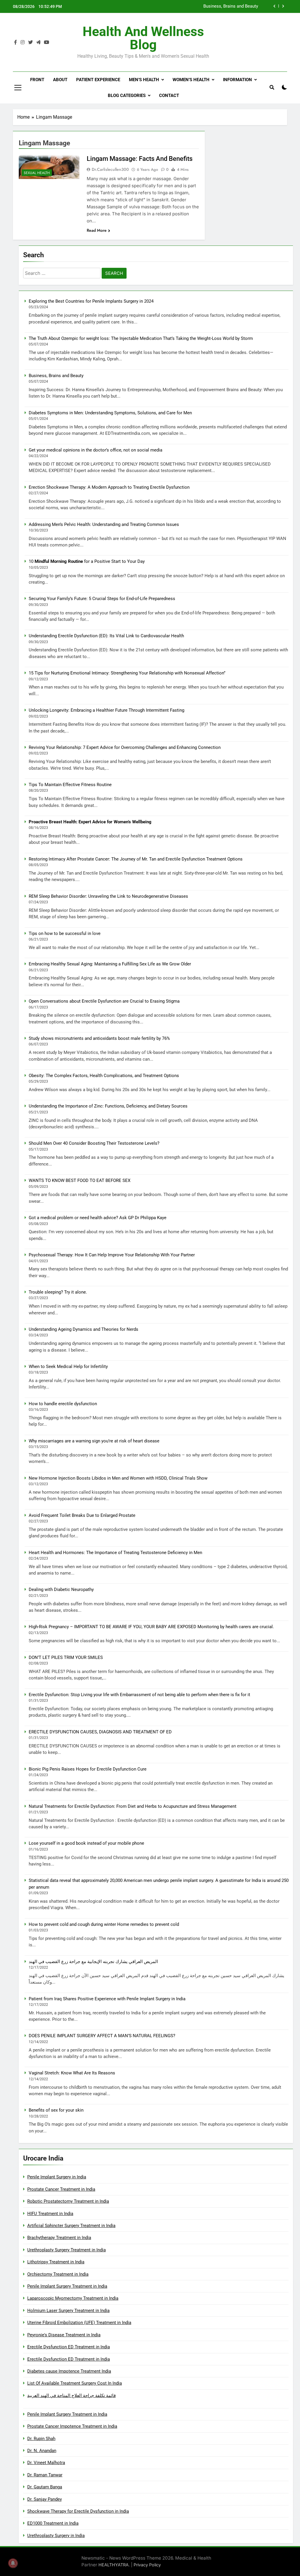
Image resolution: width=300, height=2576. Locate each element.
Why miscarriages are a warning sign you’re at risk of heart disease (94, 1441)
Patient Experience (98, 80)
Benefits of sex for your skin (56, 2110)
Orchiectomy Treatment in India (58, 2274)
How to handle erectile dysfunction (63, 1404)
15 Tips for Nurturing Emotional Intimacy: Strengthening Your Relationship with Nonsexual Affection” (127, 673)
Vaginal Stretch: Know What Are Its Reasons (72, 2073)
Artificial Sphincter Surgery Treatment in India (71, 2226)
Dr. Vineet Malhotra (46, 2463)
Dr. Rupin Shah (41, 2439)
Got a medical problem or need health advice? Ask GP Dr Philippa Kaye (98, 1218)
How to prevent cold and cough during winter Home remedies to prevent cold (104, 1924)
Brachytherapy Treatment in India (59, 2238)
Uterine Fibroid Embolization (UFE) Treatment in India (79, 2323)
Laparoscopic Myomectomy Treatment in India (73, 2298)
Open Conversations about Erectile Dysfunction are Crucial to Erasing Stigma (104, 1001)
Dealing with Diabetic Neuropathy (61, 1589)
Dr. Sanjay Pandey (45, 2499)
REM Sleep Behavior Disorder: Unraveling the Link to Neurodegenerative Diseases (108, 896)
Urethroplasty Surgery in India (56, 2536)
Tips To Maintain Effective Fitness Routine (70, 785)
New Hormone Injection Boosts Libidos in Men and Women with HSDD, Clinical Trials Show (118, 1478)
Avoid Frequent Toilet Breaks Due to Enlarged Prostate (82, 1515)
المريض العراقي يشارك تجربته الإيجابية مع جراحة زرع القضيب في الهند (93, 1962)
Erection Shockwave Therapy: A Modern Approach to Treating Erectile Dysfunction (109, 487)
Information (237, 80)
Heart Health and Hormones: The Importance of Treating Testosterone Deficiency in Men (115, 1553)
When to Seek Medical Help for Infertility (68, 1367)
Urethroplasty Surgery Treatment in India (67, 2250)
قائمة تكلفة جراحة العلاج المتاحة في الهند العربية (71, 2396)
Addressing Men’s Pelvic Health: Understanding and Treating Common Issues (104, 524)
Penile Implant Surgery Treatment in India (67, 2286)
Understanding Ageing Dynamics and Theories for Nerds (83, 1329)
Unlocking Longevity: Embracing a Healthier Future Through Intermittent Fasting (106, 710)
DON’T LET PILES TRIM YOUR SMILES (66, 1657)
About (60, 80)
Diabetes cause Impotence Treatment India (69, 2371)
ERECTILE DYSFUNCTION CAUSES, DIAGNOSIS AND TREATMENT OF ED (100, 1732)
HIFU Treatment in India (50, 2214)
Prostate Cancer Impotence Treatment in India (72, 2426)
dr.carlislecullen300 (110, 169)
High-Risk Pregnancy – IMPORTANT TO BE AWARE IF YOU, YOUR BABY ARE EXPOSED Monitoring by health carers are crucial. (151, 1627)
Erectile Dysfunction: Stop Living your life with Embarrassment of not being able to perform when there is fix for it (139, 1695)
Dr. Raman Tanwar (45, 2475)
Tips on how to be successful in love (65, 933)
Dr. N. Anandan (42, 2451)
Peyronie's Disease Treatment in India (64, 2335)
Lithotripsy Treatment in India (56, 2262)
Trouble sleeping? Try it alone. (58, 1292)
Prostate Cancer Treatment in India (61, 2189)
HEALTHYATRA (114, 2565)
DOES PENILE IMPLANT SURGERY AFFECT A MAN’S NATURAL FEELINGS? (102, 2036)
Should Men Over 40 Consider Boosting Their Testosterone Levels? (94, 1143)
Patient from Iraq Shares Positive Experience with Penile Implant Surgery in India (107, 1999)
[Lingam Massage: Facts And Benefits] (49, 167)
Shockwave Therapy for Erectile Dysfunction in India (78, 2511)
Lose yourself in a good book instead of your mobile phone (86, 1843)
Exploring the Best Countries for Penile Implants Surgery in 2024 (91, 301)
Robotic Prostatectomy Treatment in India (68, 2201)
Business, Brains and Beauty (56, 376)
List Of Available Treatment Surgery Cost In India (75, 2383)
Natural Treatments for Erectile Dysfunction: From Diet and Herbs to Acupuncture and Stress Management (133, 1806)
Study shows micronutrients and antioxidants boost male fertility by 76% (99, 1038)
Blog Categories (127, 96)
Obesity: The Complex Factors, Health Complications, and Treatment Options (104, 1076)
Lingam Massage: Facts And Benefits (140, 159)
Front (37, 80)
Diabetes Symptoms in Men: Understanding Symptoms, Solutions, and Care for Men (181, 7)
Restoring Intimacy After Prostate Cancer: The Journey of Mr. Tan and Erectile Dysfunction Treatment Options (136, 859)
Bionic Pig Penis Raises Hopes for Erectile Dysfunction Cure (88, 1769)
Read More (97, 230)
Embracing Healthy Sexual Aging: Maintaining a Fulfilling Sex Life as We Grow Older (110, 964)
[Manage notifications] (13, 2563)
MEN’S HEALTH (144, 80)
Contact (169, 96)
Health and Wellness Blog (143, 38)
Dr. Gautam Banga (45, 2487)
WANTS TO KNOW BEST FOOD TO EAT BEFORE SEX (80, 1180)
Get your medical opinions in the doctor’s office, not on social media (96, 450)
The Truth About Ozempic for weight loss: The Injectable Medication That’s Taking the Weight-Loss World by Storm (141, 338)
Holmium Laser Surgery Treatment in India (68, 2311)
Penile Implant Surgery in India (57, 2177)
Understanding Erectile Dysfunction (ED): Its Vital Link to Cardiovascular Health (106, 636)
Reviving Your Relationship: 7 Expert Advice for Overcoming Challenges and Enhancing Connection (125, 747)
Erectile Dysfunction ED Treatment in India (69, 2347)
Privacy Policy (147, 2565)
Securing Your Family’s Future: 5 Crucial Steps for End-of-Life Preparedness (102, 599)
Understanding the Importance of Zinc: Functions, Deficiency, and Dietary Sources (108, 1106)
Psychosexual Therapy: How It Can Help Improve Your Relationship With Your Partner (112, 1255)
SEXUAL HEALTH (37, 173)
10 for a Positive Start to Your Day (87, 561)
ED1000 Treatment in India (53, 2523)
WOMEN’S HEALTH (191, 80)
